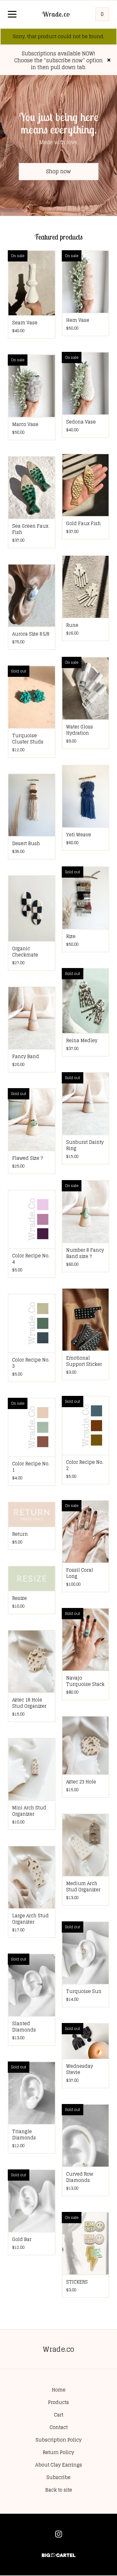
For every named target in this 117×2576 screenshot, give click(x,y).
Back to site (59, 2490)
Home (59, 2390)
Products (58, 2402)
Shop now (58, 171)
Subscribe (58, 2477)
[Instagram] (59, 2534)
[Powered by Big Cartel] (59, 2552)
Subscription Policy (59, 2440)
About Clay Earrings (59, 2465)
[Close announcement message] (109, 60)
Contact (59, 2427)
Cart (59, 2415)
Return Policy (58, 2452)
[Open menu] (12, 15)
